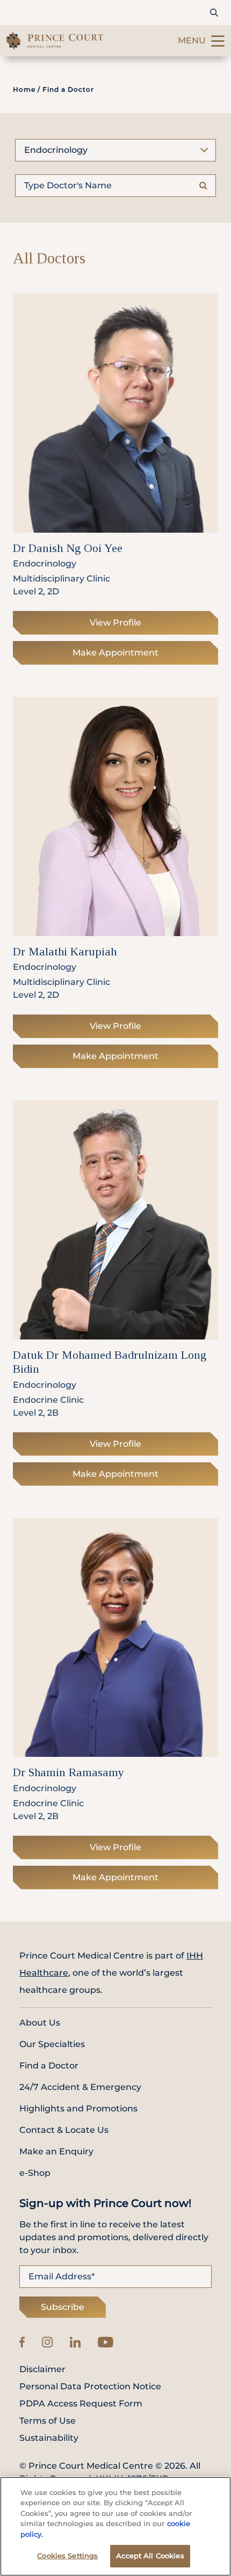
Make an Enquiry (56, 2151)
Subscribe (63, 2307)
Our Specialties (52, 2044)
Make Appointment (115, 653)
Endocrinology (56, 150)
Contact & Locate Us (64, 2130)
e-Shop (35, 2173)
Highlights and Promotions (78, 2108)
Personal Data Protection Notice (90, 2387)
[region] (115, 2526)
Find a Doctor (49, 2066)
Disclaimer (42, 2369)
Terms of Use (48, 2421)
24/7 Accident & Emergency (80, 2087)
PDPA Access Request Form (81, 2404)
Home (24, 89)
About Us (40, 2023)
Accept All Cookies (150, 2556)
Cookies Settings (67, 2556)
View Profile (115, 623)
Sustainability (49, 2438)
